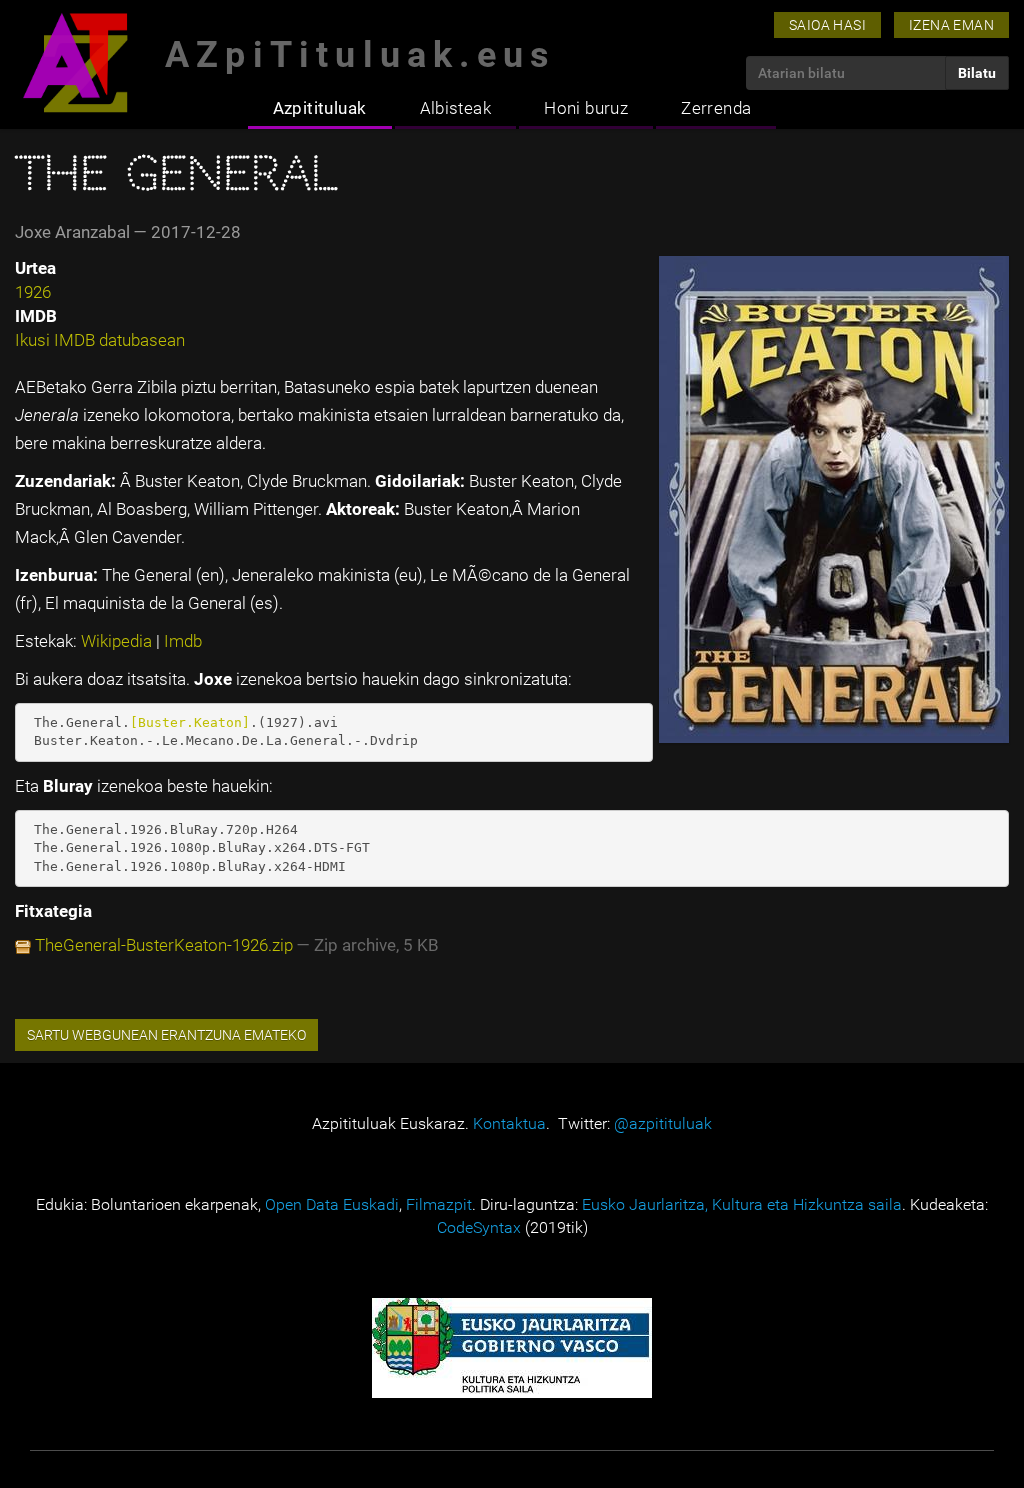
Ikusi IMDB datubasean (100, 340)
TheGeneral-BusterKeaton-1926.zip (164, 945)
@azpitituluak (663, 1123)
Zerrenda (716, 108)
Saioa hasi (827, 25)
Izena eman (951, 25)
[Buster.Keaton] (190, 722)
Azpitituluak (320, 108)
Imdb (183, 641)
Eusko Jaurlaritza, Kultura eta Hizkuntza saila (742, 1204)
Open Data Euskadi (332, 1204)
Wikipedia (118, 641)
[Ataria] (75, 62)
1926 (33, 292)
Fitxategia (53, 911)
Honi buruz (586, 108)
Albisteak (456, 108)
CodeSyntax (479, 1227)
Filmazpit (439, 1204)
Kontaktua (509, 1123)
